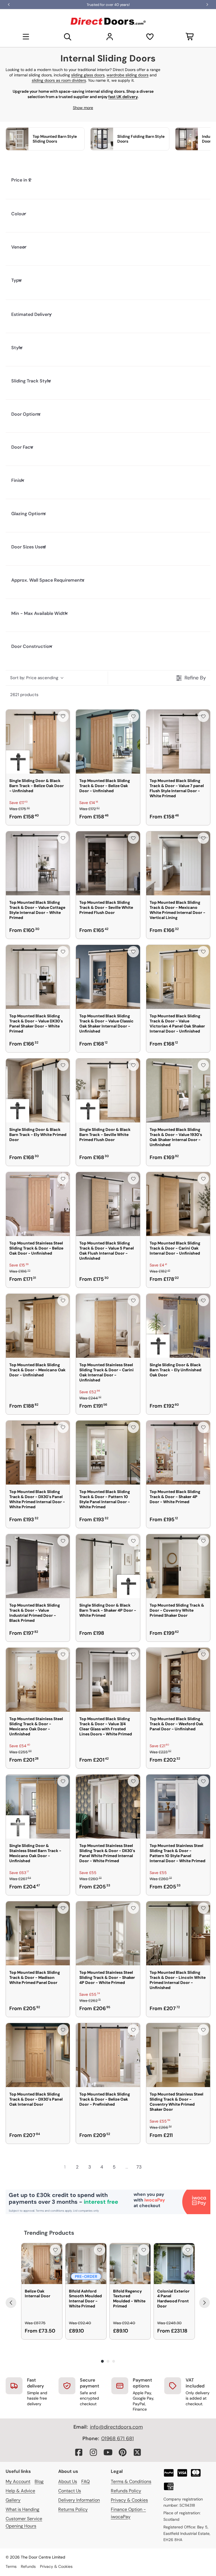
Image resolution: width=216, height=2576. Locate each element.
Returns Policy (73, 2509)
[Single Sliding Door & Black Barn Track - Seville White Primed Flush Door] (108, 1090)
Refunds (28, 2566)
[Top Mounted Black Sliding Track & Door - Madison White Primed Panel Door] (38, 1933)
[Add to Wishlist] (63, 716)
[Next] (204, 2303)
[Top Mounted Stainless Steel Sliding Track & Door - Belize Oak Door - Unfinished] (38, 1204)
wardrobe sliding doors (128, 75)
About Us (68, 2481)
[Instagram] (93, 2452)
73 (139, 2167)
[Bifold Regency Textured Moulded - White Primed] (130, 2264)
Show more (83, 108)
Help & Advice (20, 2491)
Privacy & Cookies (129, 2500)
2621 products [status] (24, 695)
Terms (11, 2566)
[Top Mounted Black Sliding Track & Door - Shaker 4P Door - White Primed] (178, 1453)
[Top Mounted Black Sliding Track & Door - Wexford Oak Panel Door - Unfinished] (178, 1680)
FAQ (85, 2481)
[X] (137, 2452)
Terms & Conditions (131, 2481)
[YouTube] (108, 2452)
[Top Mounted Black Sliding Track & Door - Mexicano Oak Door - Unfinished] (38, 1326)
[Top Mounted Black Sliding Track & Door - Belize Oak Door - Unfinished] (108, 742)
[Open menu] (26, 37)
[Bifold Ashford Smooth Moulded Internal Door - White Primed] (86, 2264)
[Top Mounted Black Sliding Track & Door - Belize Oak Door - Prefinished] (108, 2055)
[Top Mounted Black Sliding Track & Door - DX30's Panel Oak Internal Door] (38, 2055)
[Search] (68, 37)
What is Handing (22, 2509)
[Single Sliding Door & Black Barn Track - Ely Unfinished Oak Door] (178, 1326)
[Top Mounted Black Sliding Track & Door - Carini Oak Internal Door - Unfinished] (178, 1204)
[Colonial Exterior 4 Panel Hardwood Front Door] (174, 2264)
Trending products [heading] (49, 2233)
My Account (18, 2481)
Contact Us (70, 2491)
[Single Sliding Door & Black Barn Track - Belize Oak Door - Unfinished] (38, 742)
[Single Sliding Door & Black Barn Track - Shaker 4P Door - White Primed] (108, 1566)
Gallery (13, 2500)
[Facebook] (79, 2452)
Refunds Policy (126, 2491)
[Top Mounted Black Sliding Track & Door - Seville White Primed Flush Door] (108, 863)
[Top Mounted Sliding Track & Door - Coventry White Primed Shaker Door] (178, 1566)
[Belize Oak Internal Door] (42, 2264)
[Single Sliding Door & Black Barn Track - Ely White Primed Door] (38, 1090)
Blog (39, 2481)
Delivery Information (79, 2500)
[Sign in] (110, 37)
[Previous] (11, 2303)
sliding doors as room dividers (59, 80)
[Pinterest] (123, 2452)
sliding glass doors (88, 75)
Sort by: (34, 678)
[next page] (151, 2167)
